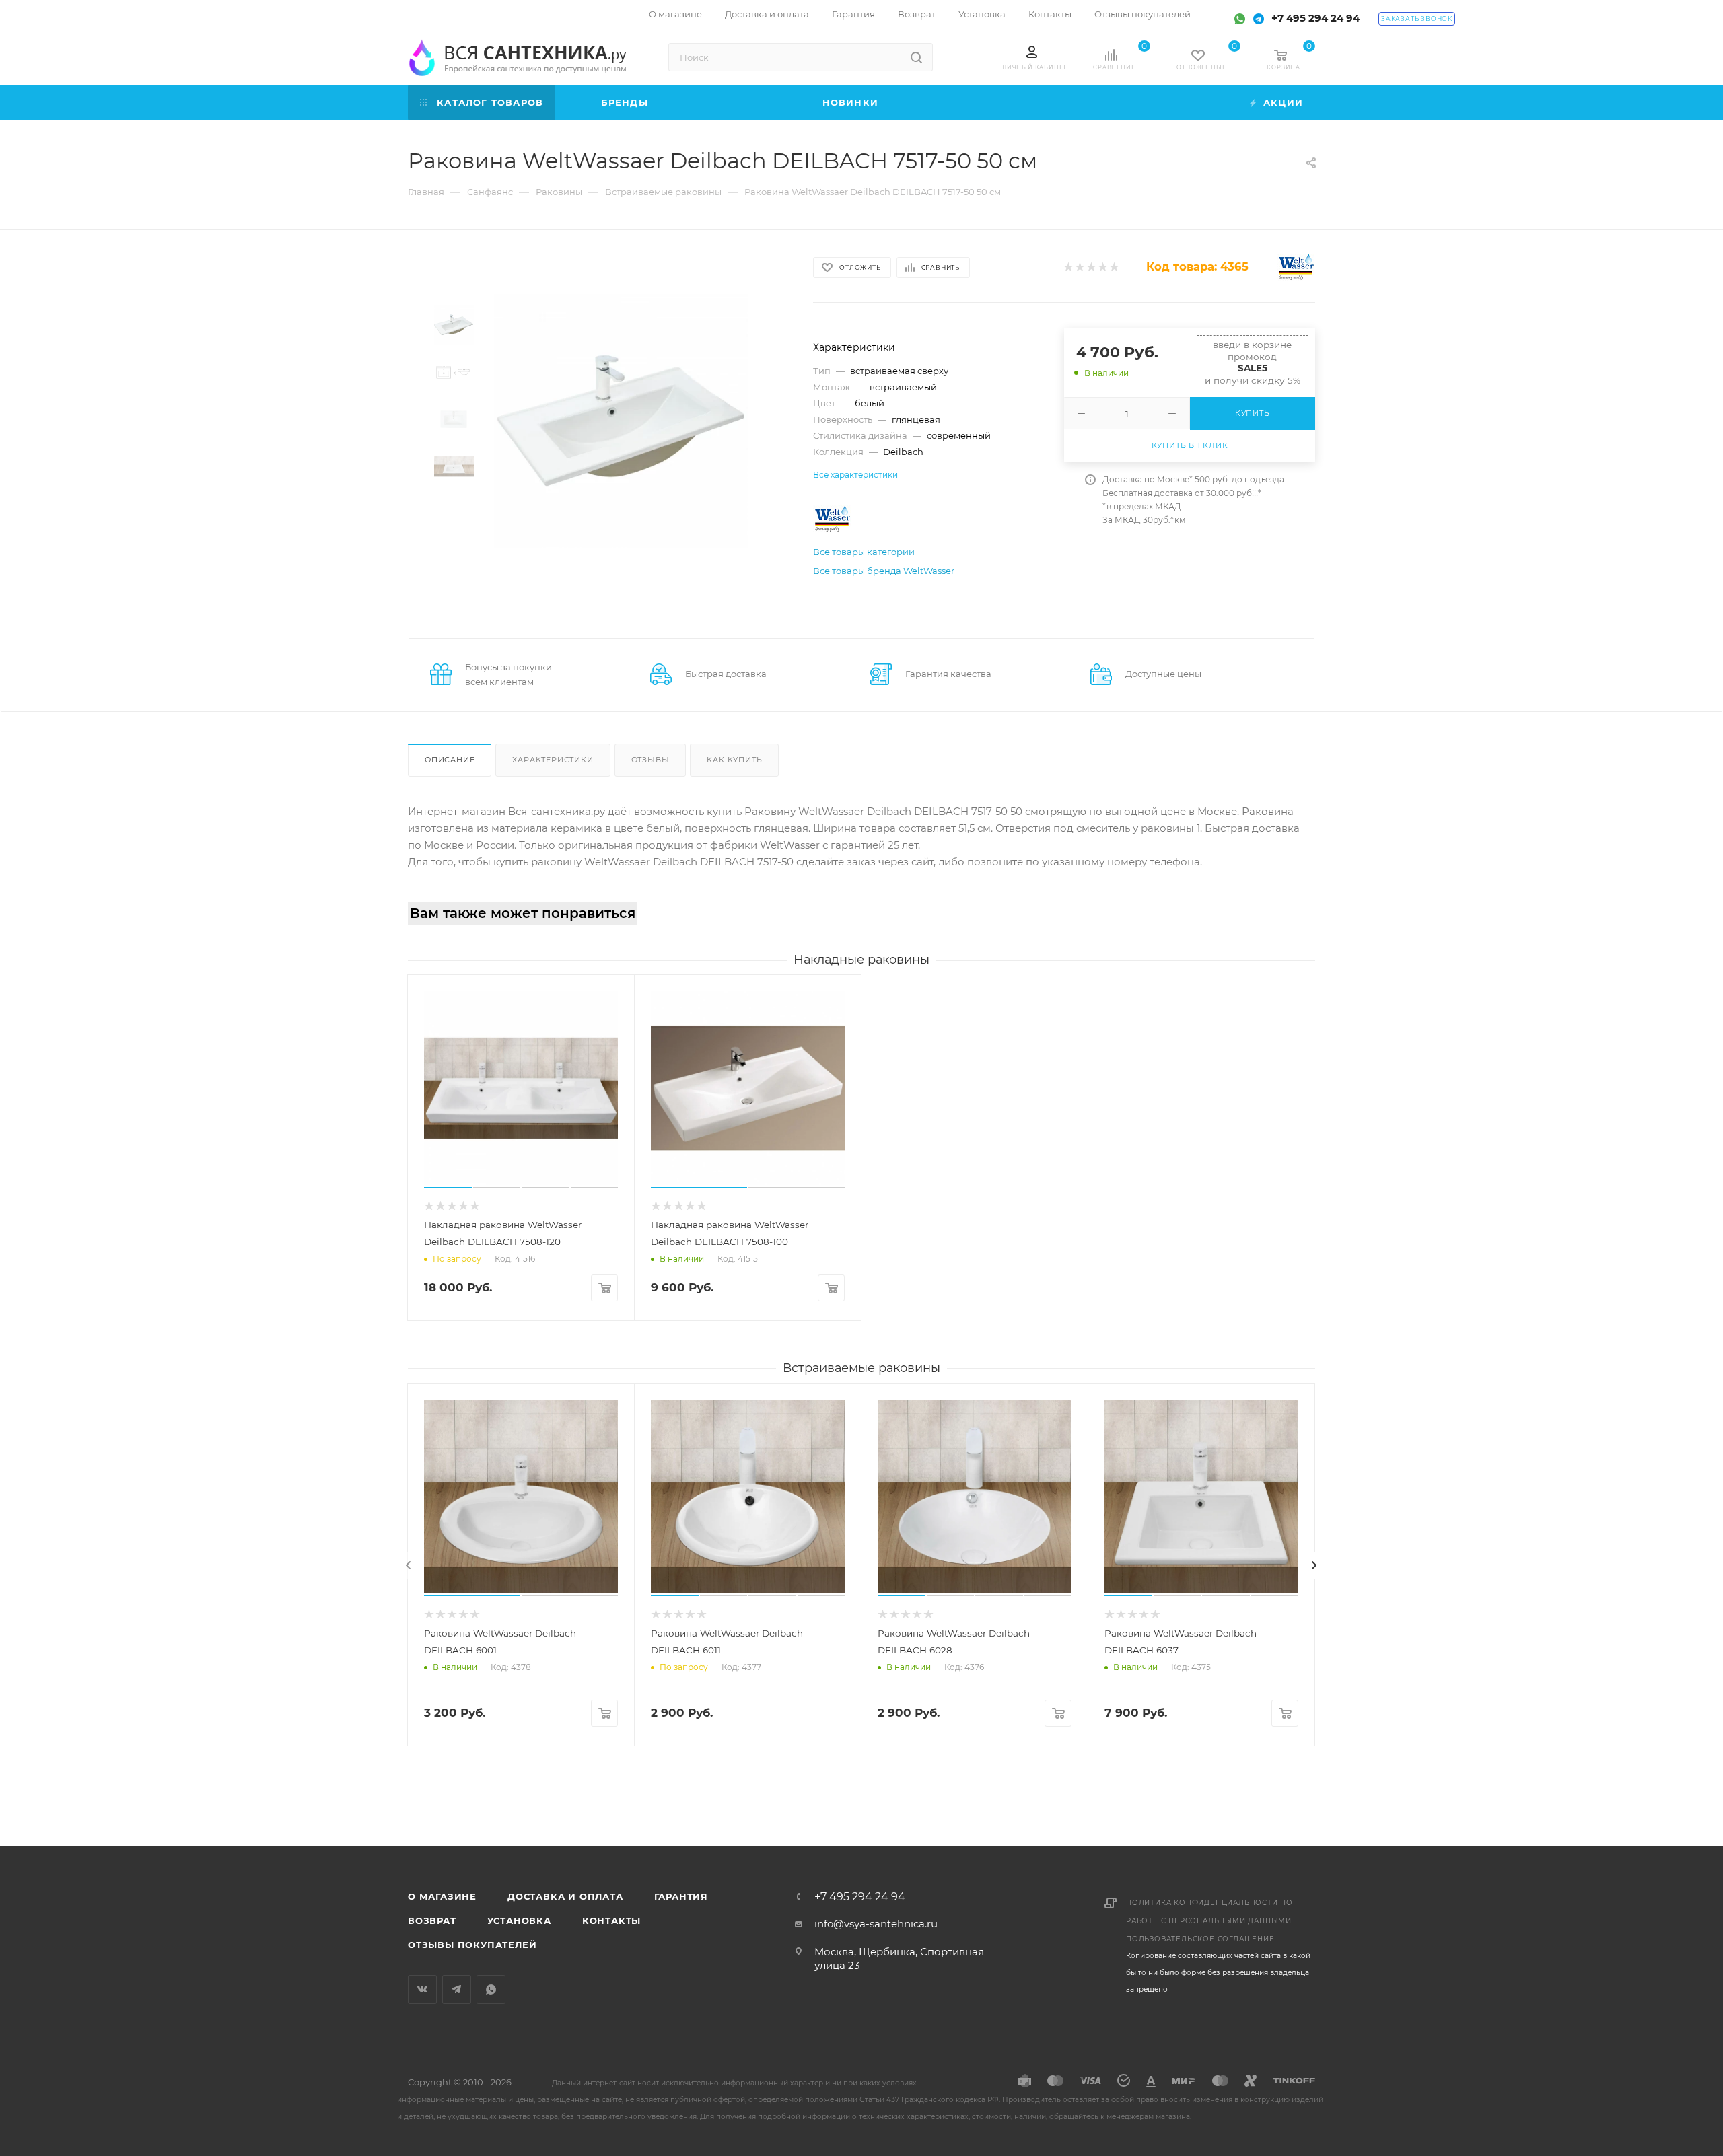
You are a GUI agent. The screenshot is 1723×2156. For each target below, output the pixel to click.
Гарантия (681, 1896)
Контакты (611, 1920)
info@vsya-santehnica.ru (876, 1924)
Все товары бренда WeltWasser (884, 571)
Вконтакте (422, 1989)
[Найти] (916, 57)
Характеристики (553, 760)
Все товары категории (864, 552)
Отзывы (650, 760)
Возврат (432, 1920)
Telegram (457, 1989)
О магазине (442, 1896)
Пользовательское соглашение (1200, 1939)
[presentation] (409, 1565)
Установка (519, 1920)
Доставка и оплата (565, 1896)
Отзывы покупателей (472, 1945)
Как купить (734, 760)
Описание (450, 760)
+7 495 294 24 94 (1315, 18)
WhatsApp (491, 1989)
